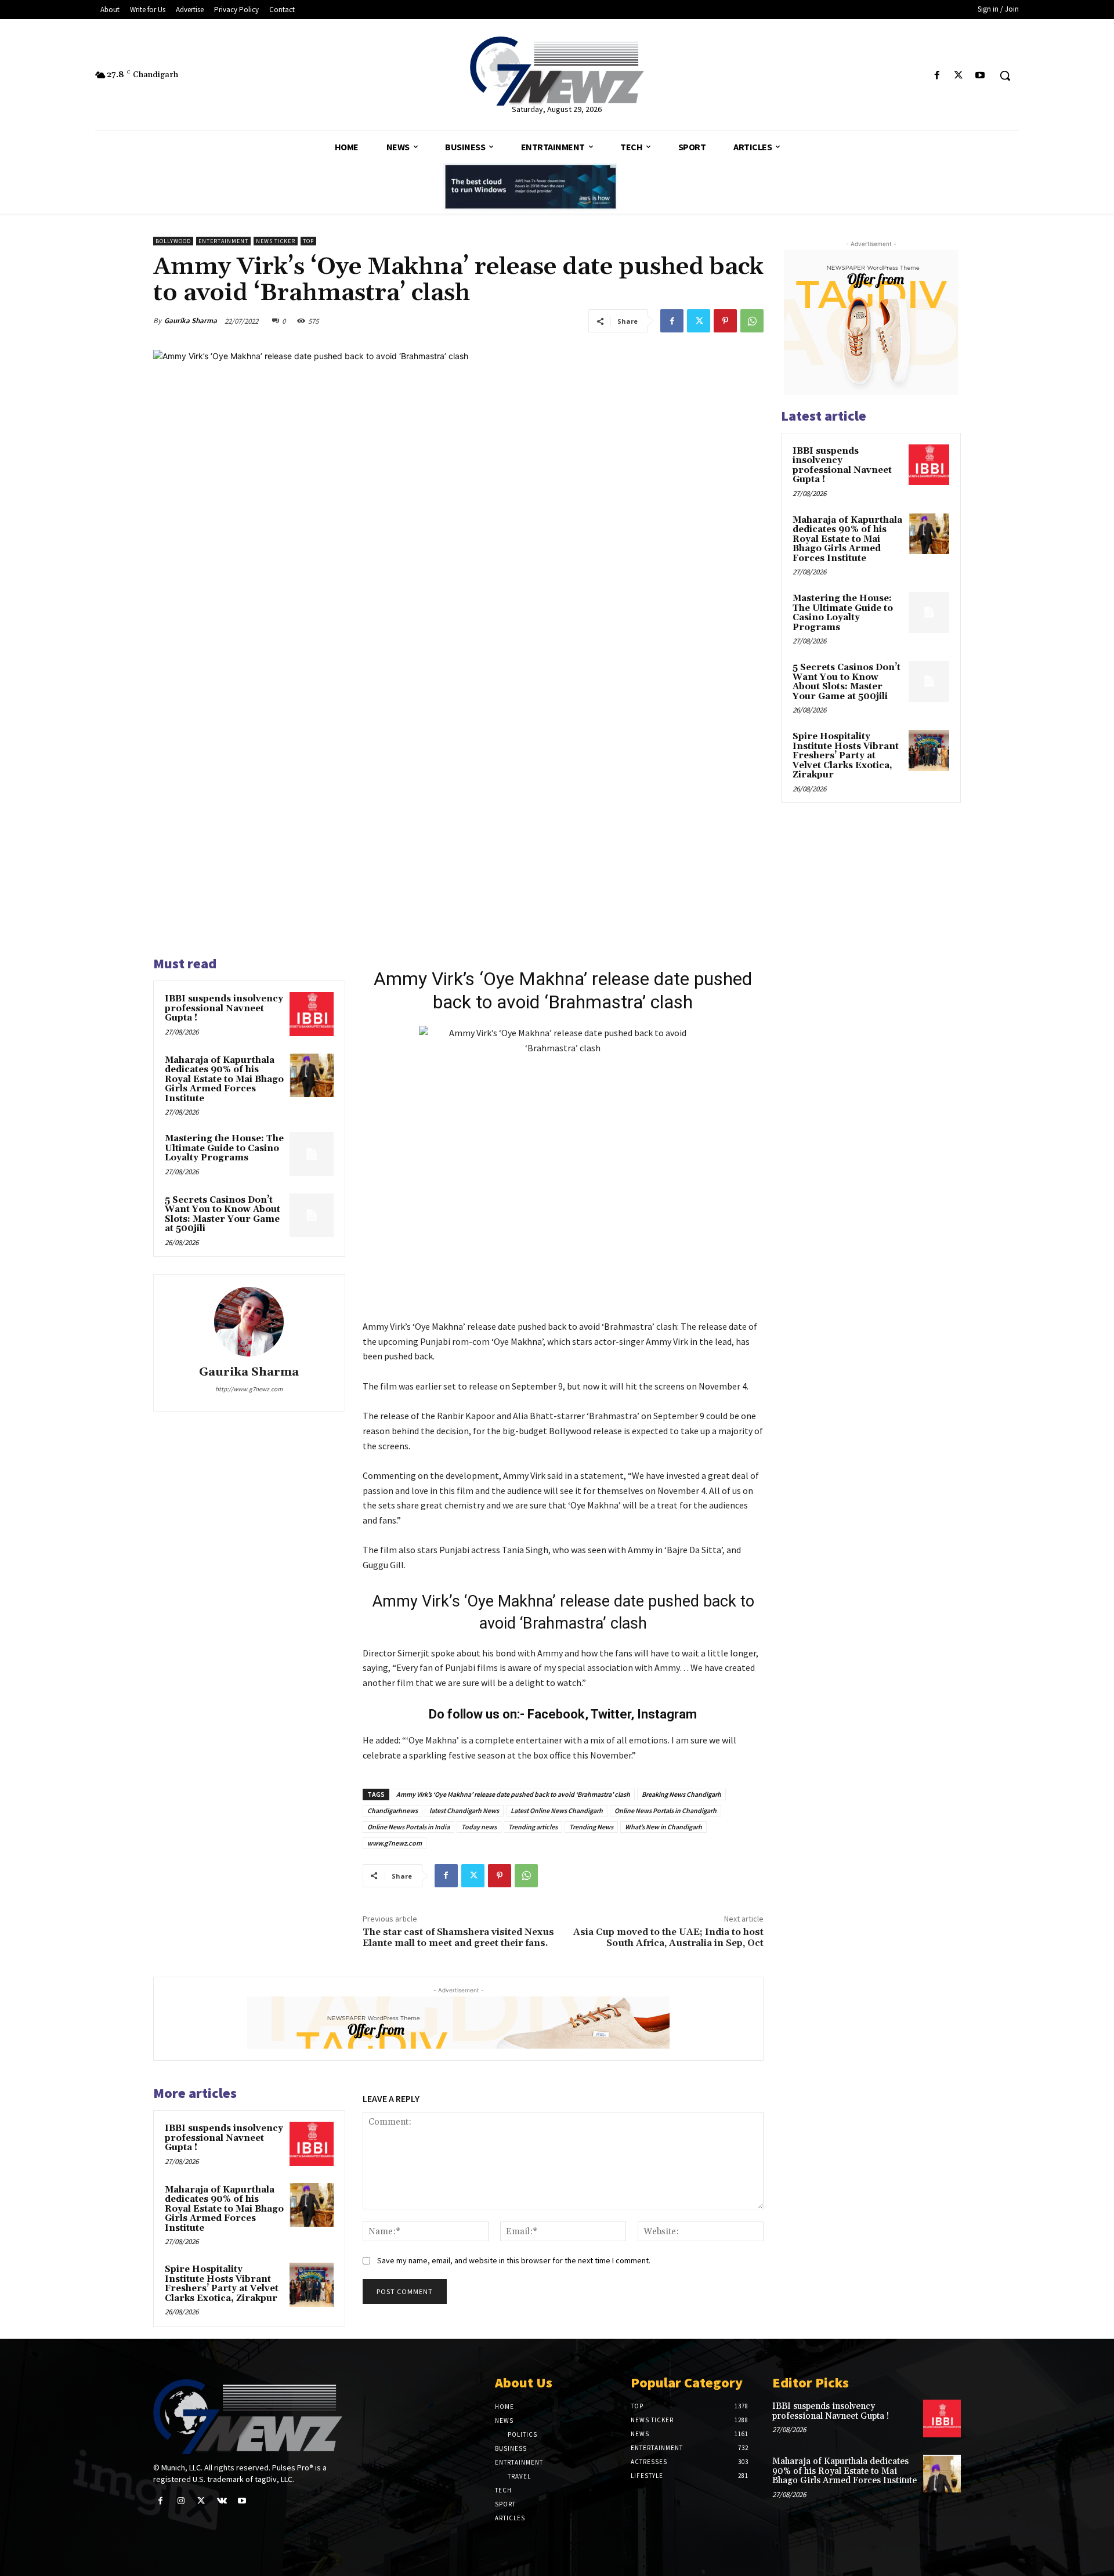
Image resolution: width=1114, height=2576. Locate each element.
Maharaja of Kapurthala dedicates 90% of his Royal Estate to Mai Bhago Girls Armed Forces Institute (224, 1079)
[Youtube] (980, 76)
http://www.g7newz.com (249, 1389)
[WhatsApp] (752, 321)
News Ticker (276, 241)
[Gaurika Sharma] (249, 1322)
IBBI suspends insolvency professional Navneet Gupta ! (224, 1008)
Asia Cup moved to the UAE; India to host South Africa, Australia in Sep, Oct (668, 1938)
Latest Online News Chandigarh (557, 1810)
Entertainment (223, 241)
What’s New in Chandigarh (663, 1827)
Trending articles (533, 1827)
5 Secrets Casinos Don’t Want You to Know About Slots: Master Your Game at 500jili (223, 1215)
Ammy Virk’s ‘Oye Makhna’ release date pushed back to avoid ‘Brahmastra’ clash (513, 1794)
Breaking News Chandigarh (681, 1794)
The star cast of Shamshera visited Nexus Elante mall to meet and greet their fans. (458, 1938)
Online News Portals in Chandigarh (665, 1810)
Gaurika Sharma (191, 321)
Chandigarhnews (393, 1810)
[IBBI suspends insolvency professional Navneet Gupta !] (312, 1014)
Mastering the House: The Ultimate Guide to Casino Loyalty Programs (224, 1148)
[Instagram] (181, 2501)
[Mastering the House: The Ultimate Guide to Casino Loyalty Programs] (312, 1154)
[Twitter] (959, 76)
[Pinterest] (725, 321)
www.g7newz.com (395, 1843)
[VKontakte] (222, 2501)
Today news (479, 1827)
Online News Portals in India (408, 1827)
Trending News (591, 1827)
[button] (1005, 75)
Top (308, 241)
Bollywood (173, 241)
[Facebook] (937, 76)
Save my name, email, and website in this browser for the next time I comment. (514, 2260)
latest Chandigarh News (464, 1810)
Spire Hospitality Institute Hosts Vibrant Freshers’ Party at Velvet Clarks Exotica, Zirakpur (222, 2284)
